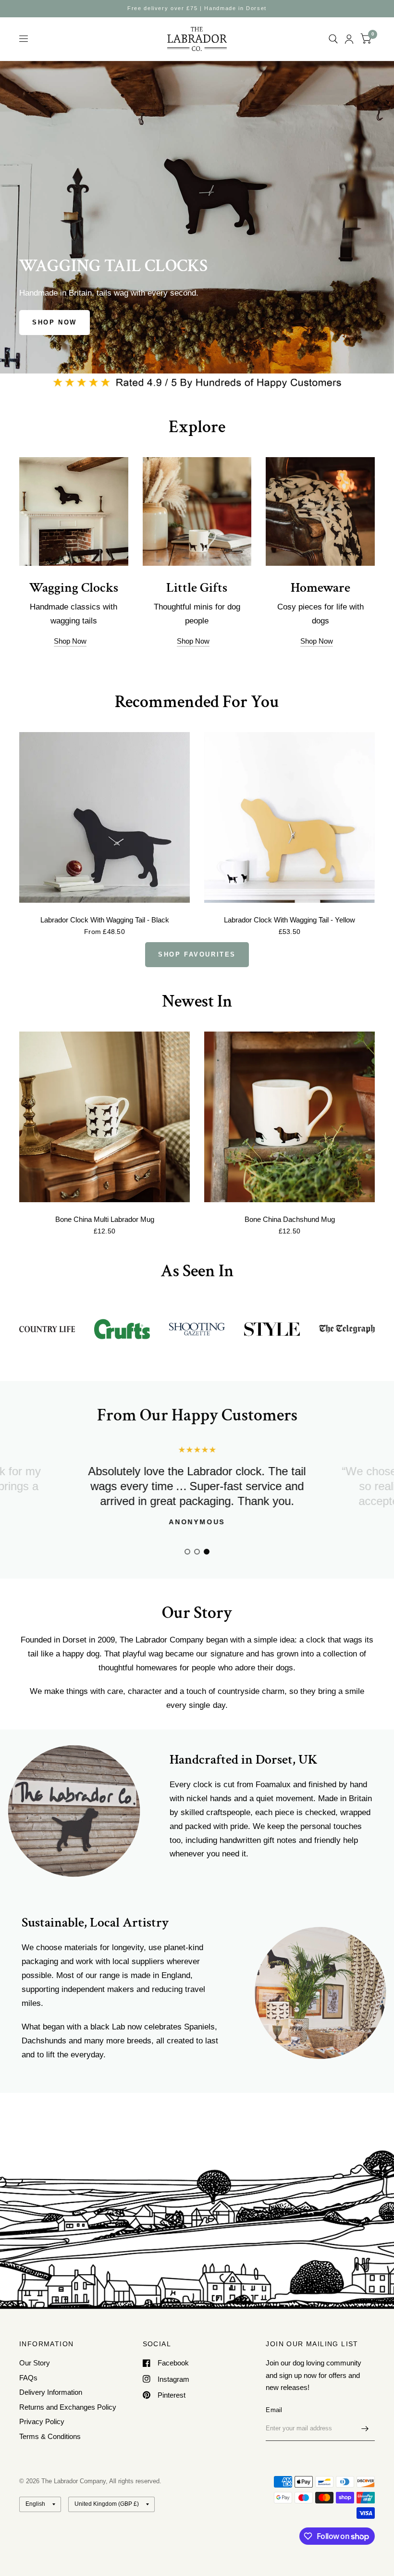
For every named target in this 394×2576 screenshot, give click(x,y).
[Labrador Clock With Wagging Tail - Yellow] (289, 817)
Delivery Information (51, 2392)
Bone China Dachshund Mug (290, 1219)
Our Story (35, 2363)
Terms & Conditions (50, 2436)
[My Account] (349, 39)
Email (274, 2410)
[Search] (333, 39)
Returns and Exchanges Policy (68, 2407)
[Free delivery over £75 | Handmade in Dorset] (197, 8)
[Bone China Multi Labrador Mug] (105, 1117)
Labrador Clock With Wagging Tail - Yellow (289, 920)
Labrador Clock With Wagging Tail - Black (105, 920)
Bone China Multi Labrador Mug (105, 1219)
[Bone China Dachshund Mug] (289, 1117)
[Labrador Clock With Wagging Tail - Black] (105, 817)
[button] (55, 323)
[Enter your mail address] (365, 2428)
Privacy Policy (42, 2421)
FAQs (28, 2378)
